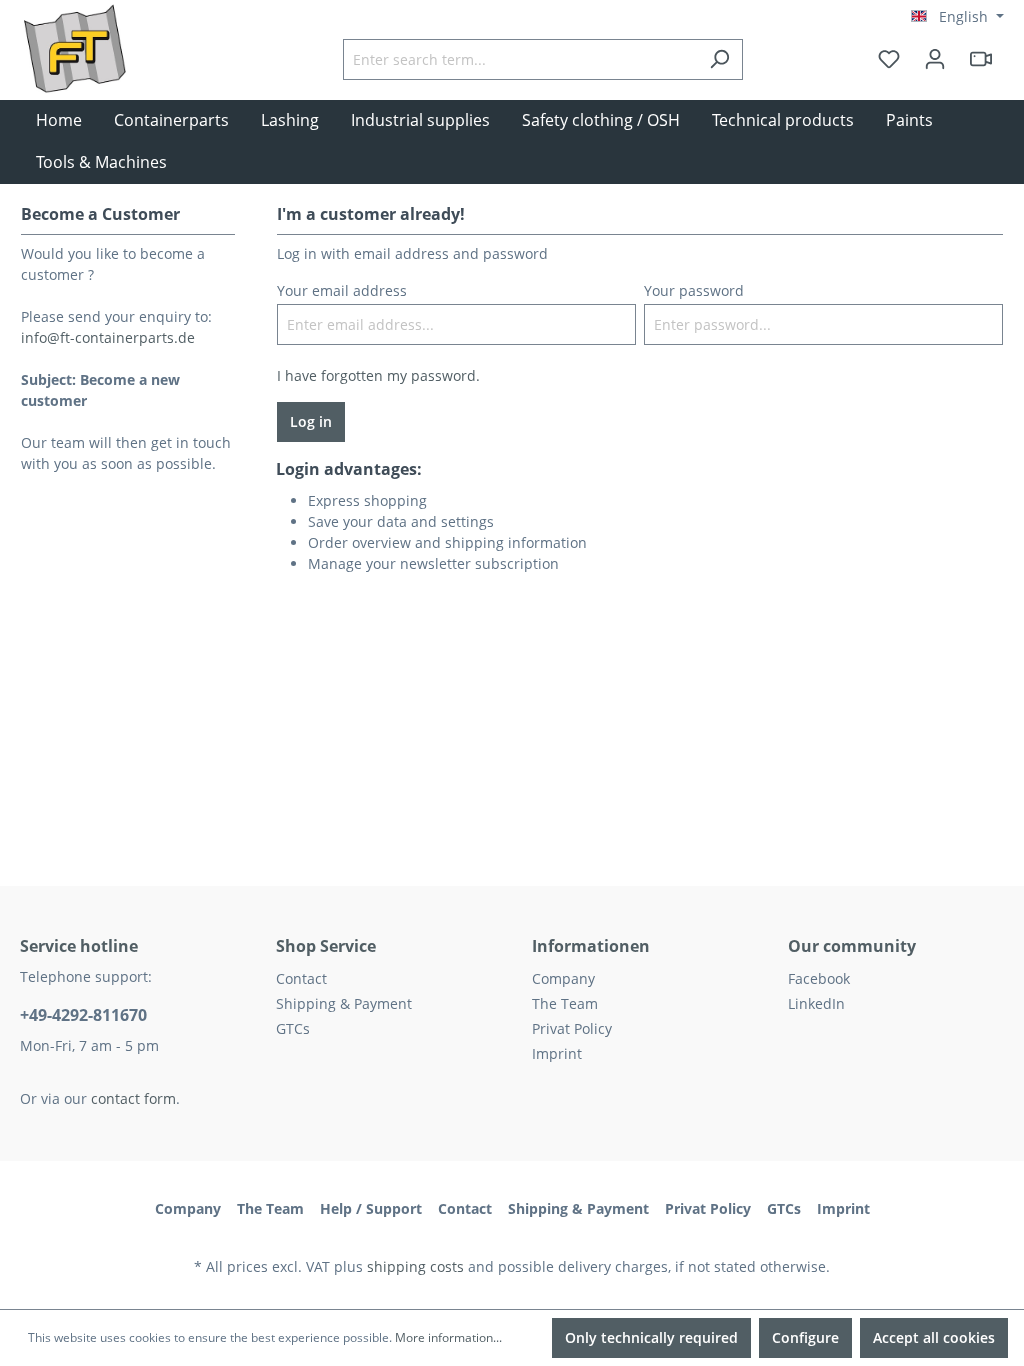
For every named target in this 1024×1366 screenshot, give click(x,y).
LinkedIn (816, 1003)
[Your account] (935, 59)
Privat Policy (572, 1028)
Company (563, 978)
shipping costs (415, 1266)
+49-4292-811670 (83, 1015)
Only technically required (651, 1337)
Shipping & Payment (344, 1003)
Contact (301, 978)
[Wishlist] (889, 59)
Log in (311, 421)
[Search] (719, 59)
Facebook (819, 978)
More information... (448, 1337)
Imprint (557, 1053)
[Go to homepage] (120, 79)
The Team (565, 1003)
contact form (133, 1098)
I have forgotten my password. (378, 375)
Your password (694, 290)
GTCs (293, 1028)
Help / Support (371, 1208)
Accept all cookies (934, 1337)
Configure (805, 1337)
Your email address (342, 290)
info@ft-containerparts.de (108, 337)
